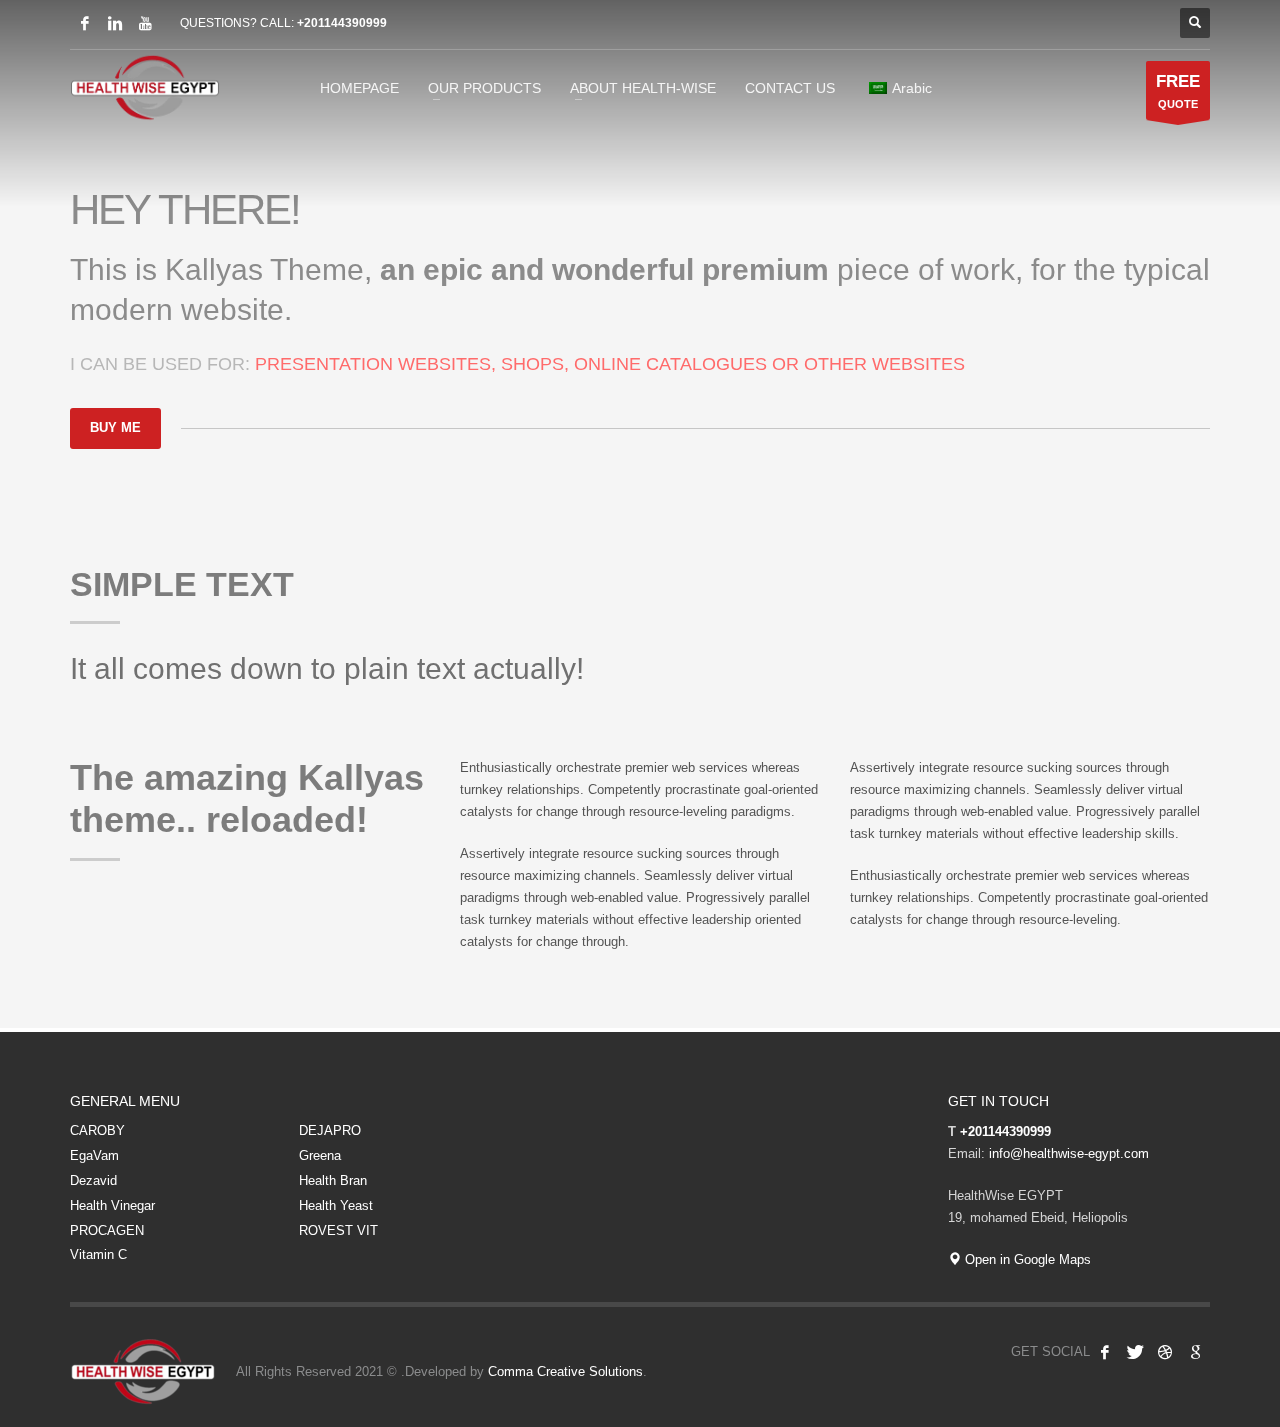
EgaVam (94, 1155)
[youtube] (145, 23)
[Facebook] (85, 23)
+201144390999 (342, 23)
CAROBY (97, 1130)
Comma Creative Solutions (565, 1371)
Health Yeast (336, 1205)
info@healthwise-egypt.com (1069, 1153)
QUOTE (1178, 91)
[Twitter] (1135, 1352)
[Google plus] (1195, 1352)
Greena (320, 1155)
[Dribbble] (1165, 1352)
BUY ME (115, 427)
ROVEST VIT (338, 1230)
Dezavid (93, 1180)
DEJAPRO (330, 1130)
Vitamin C (98, 1254)
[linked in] (115, 23)
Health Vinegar (112, 1205)
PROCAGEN (107, 1230)
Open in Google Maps (1026, 1259)
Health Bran (333, 1180)
